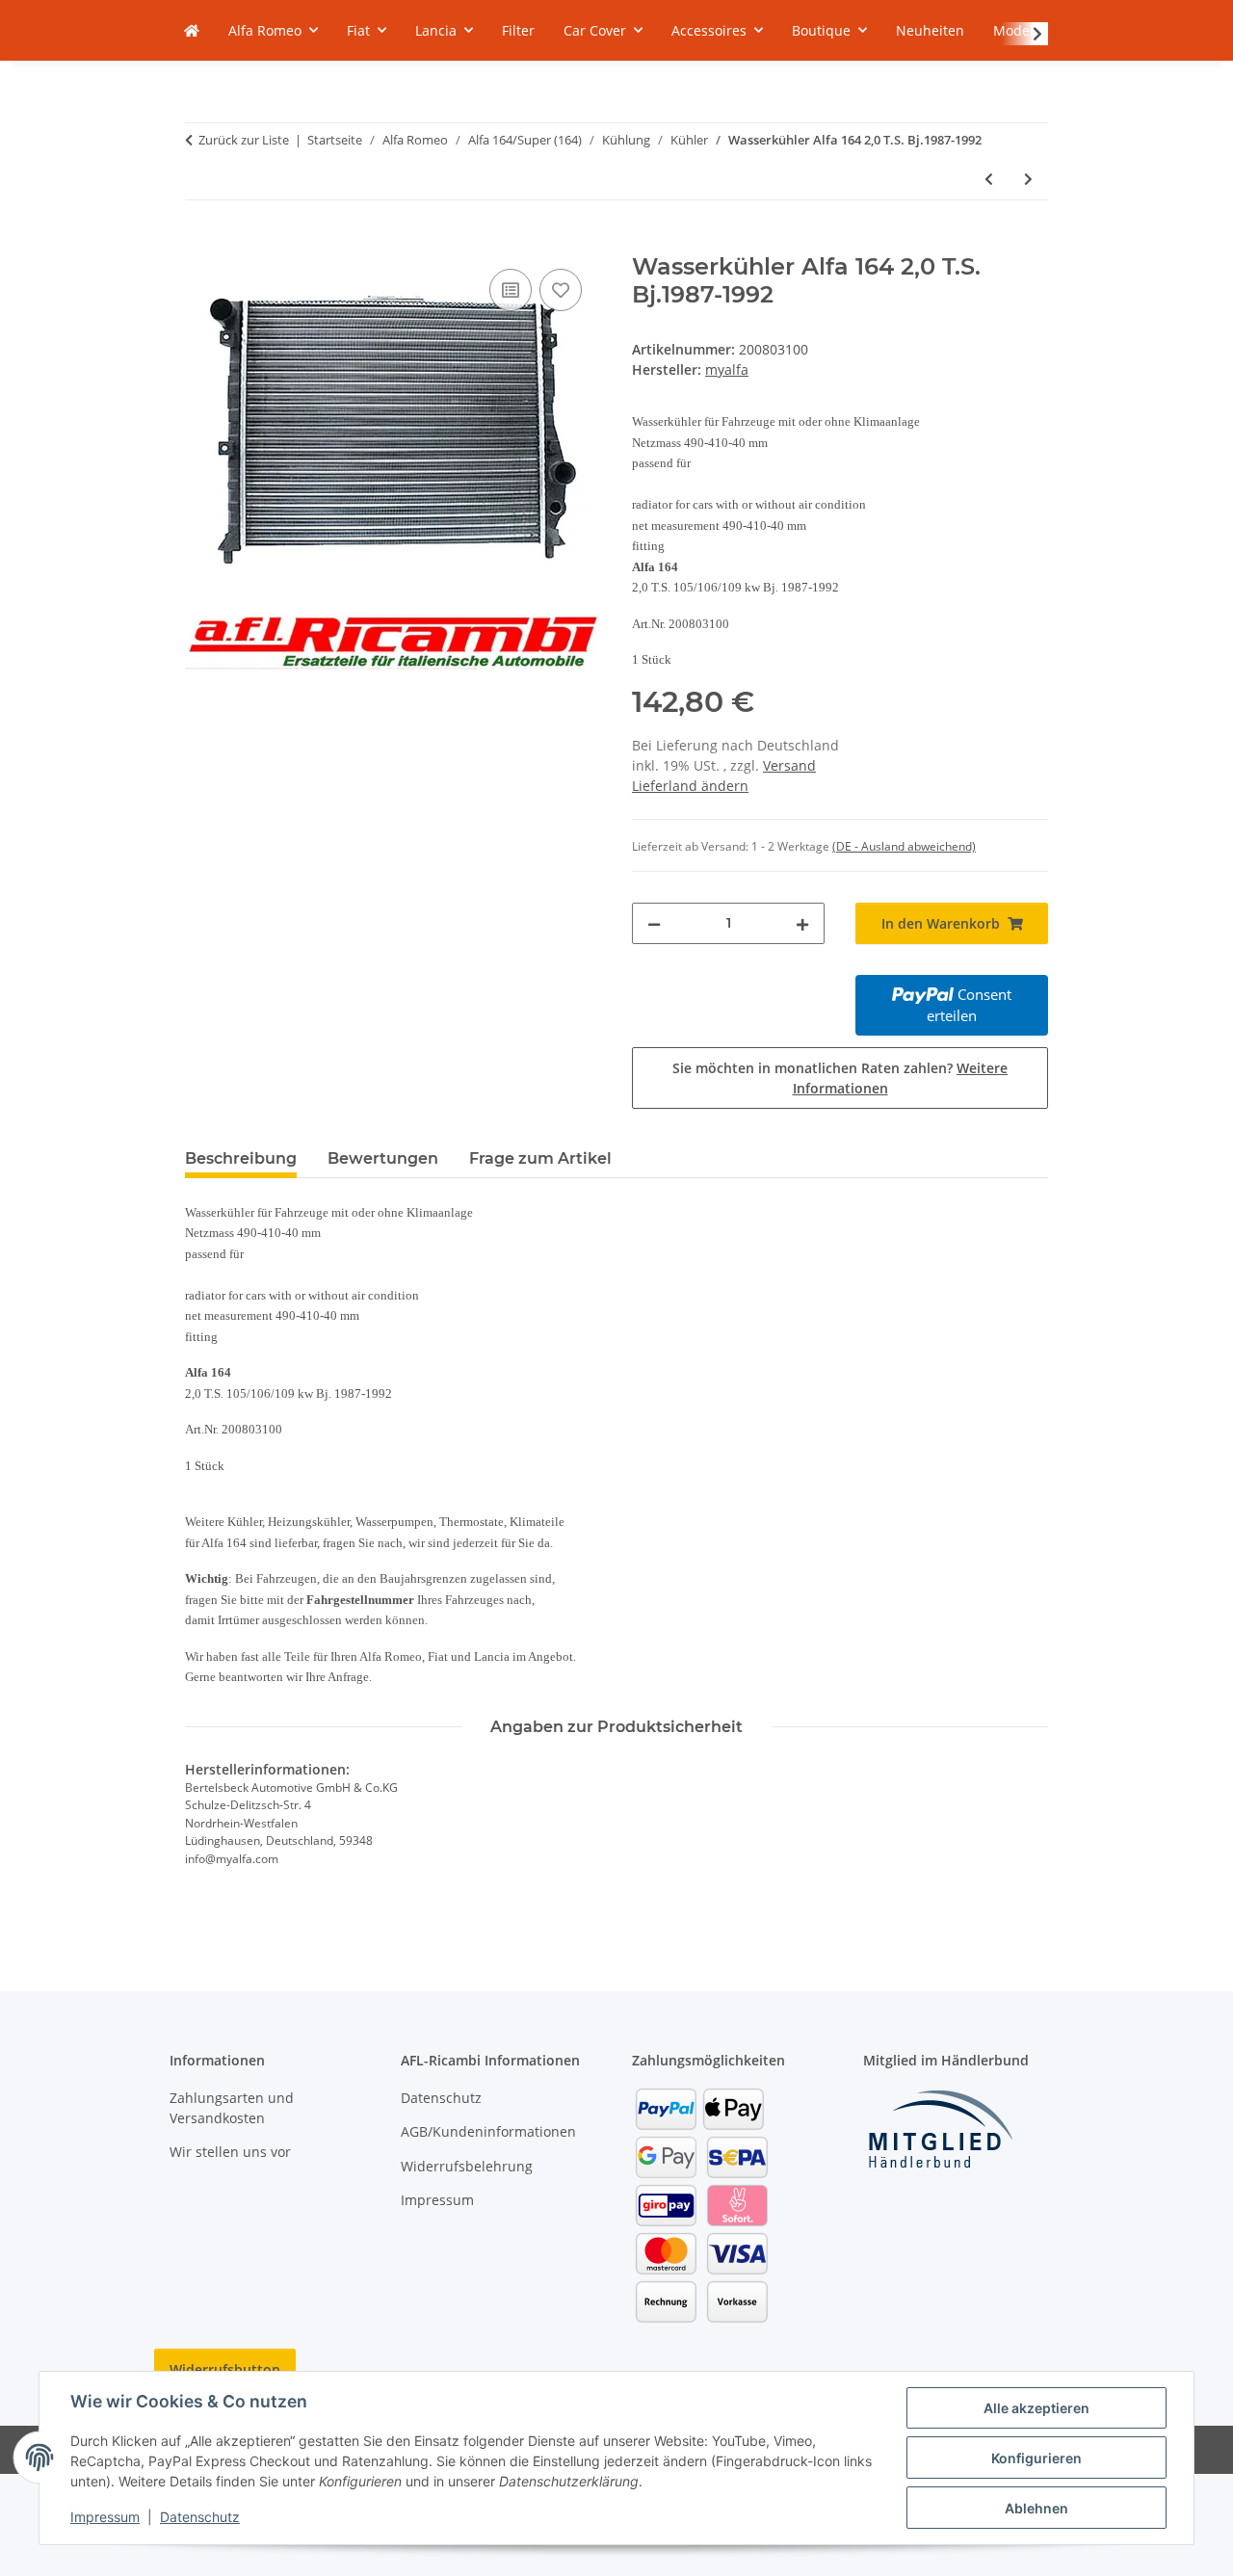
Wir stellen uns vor (230, 2152)
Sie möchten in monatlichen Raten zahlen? (840, 1078)
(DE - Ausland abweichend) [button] (904, 846)
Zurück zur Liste (244, 140)
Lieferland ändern (690, 786)
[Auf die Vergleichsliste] (511, 290)
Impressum (105, 2517)
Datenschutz (200, 2517)
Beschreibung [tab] (241, 1158)
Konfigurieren (1036, 2458)
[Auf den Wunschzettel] (561, 290)
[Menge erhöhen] (802, 923)
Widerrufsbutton (225, 2369)
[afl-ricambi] (192, 30)
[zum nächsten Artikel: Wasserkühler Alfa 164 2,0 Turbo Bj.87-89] (1028, 179)
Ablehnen (1036, 2508)
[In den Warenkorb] (200, 243)
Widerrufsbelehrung (467, 2166)
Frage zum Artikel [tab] (540, 1158)
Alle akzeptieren (1036, 2408)
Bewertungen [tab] (383, 1158)
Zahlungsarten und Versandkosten (232, 2108)
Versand (789, 765)
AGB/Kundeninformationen (488, 2131)
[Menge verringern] (654, 923)
